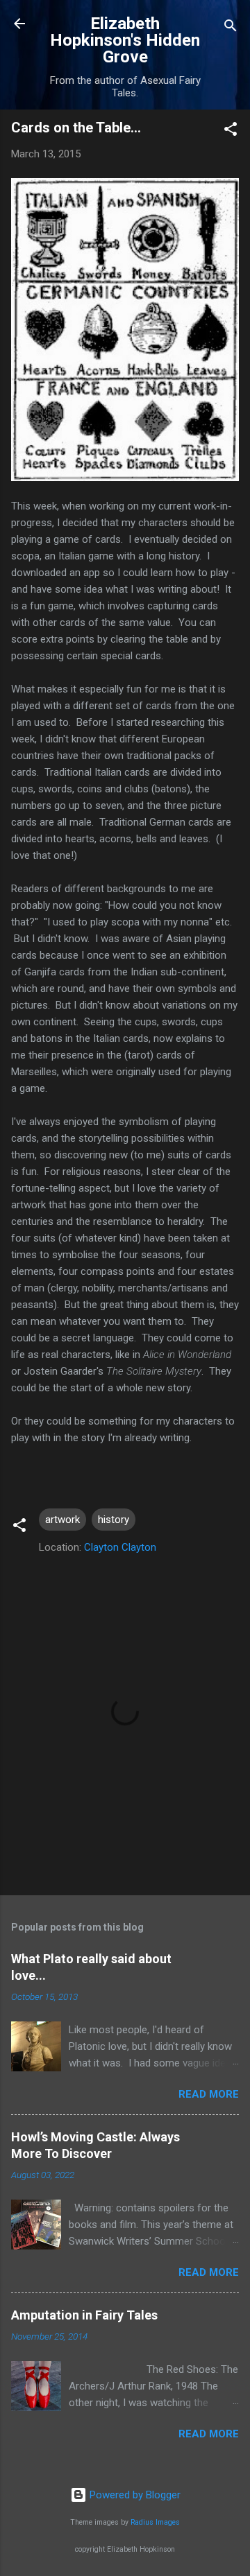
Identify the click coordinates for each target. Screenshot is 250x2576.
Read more (209, 2094)
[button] (231, 131)
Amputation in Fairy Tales (84, 2315)
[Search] (231, 28)
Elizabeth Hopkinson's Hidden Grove (125, 40)
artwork (62, 1520)
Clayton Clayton (120, 1547)
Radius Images (155, 2522)
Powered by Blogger (134, 2495)
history (114, 1520)
